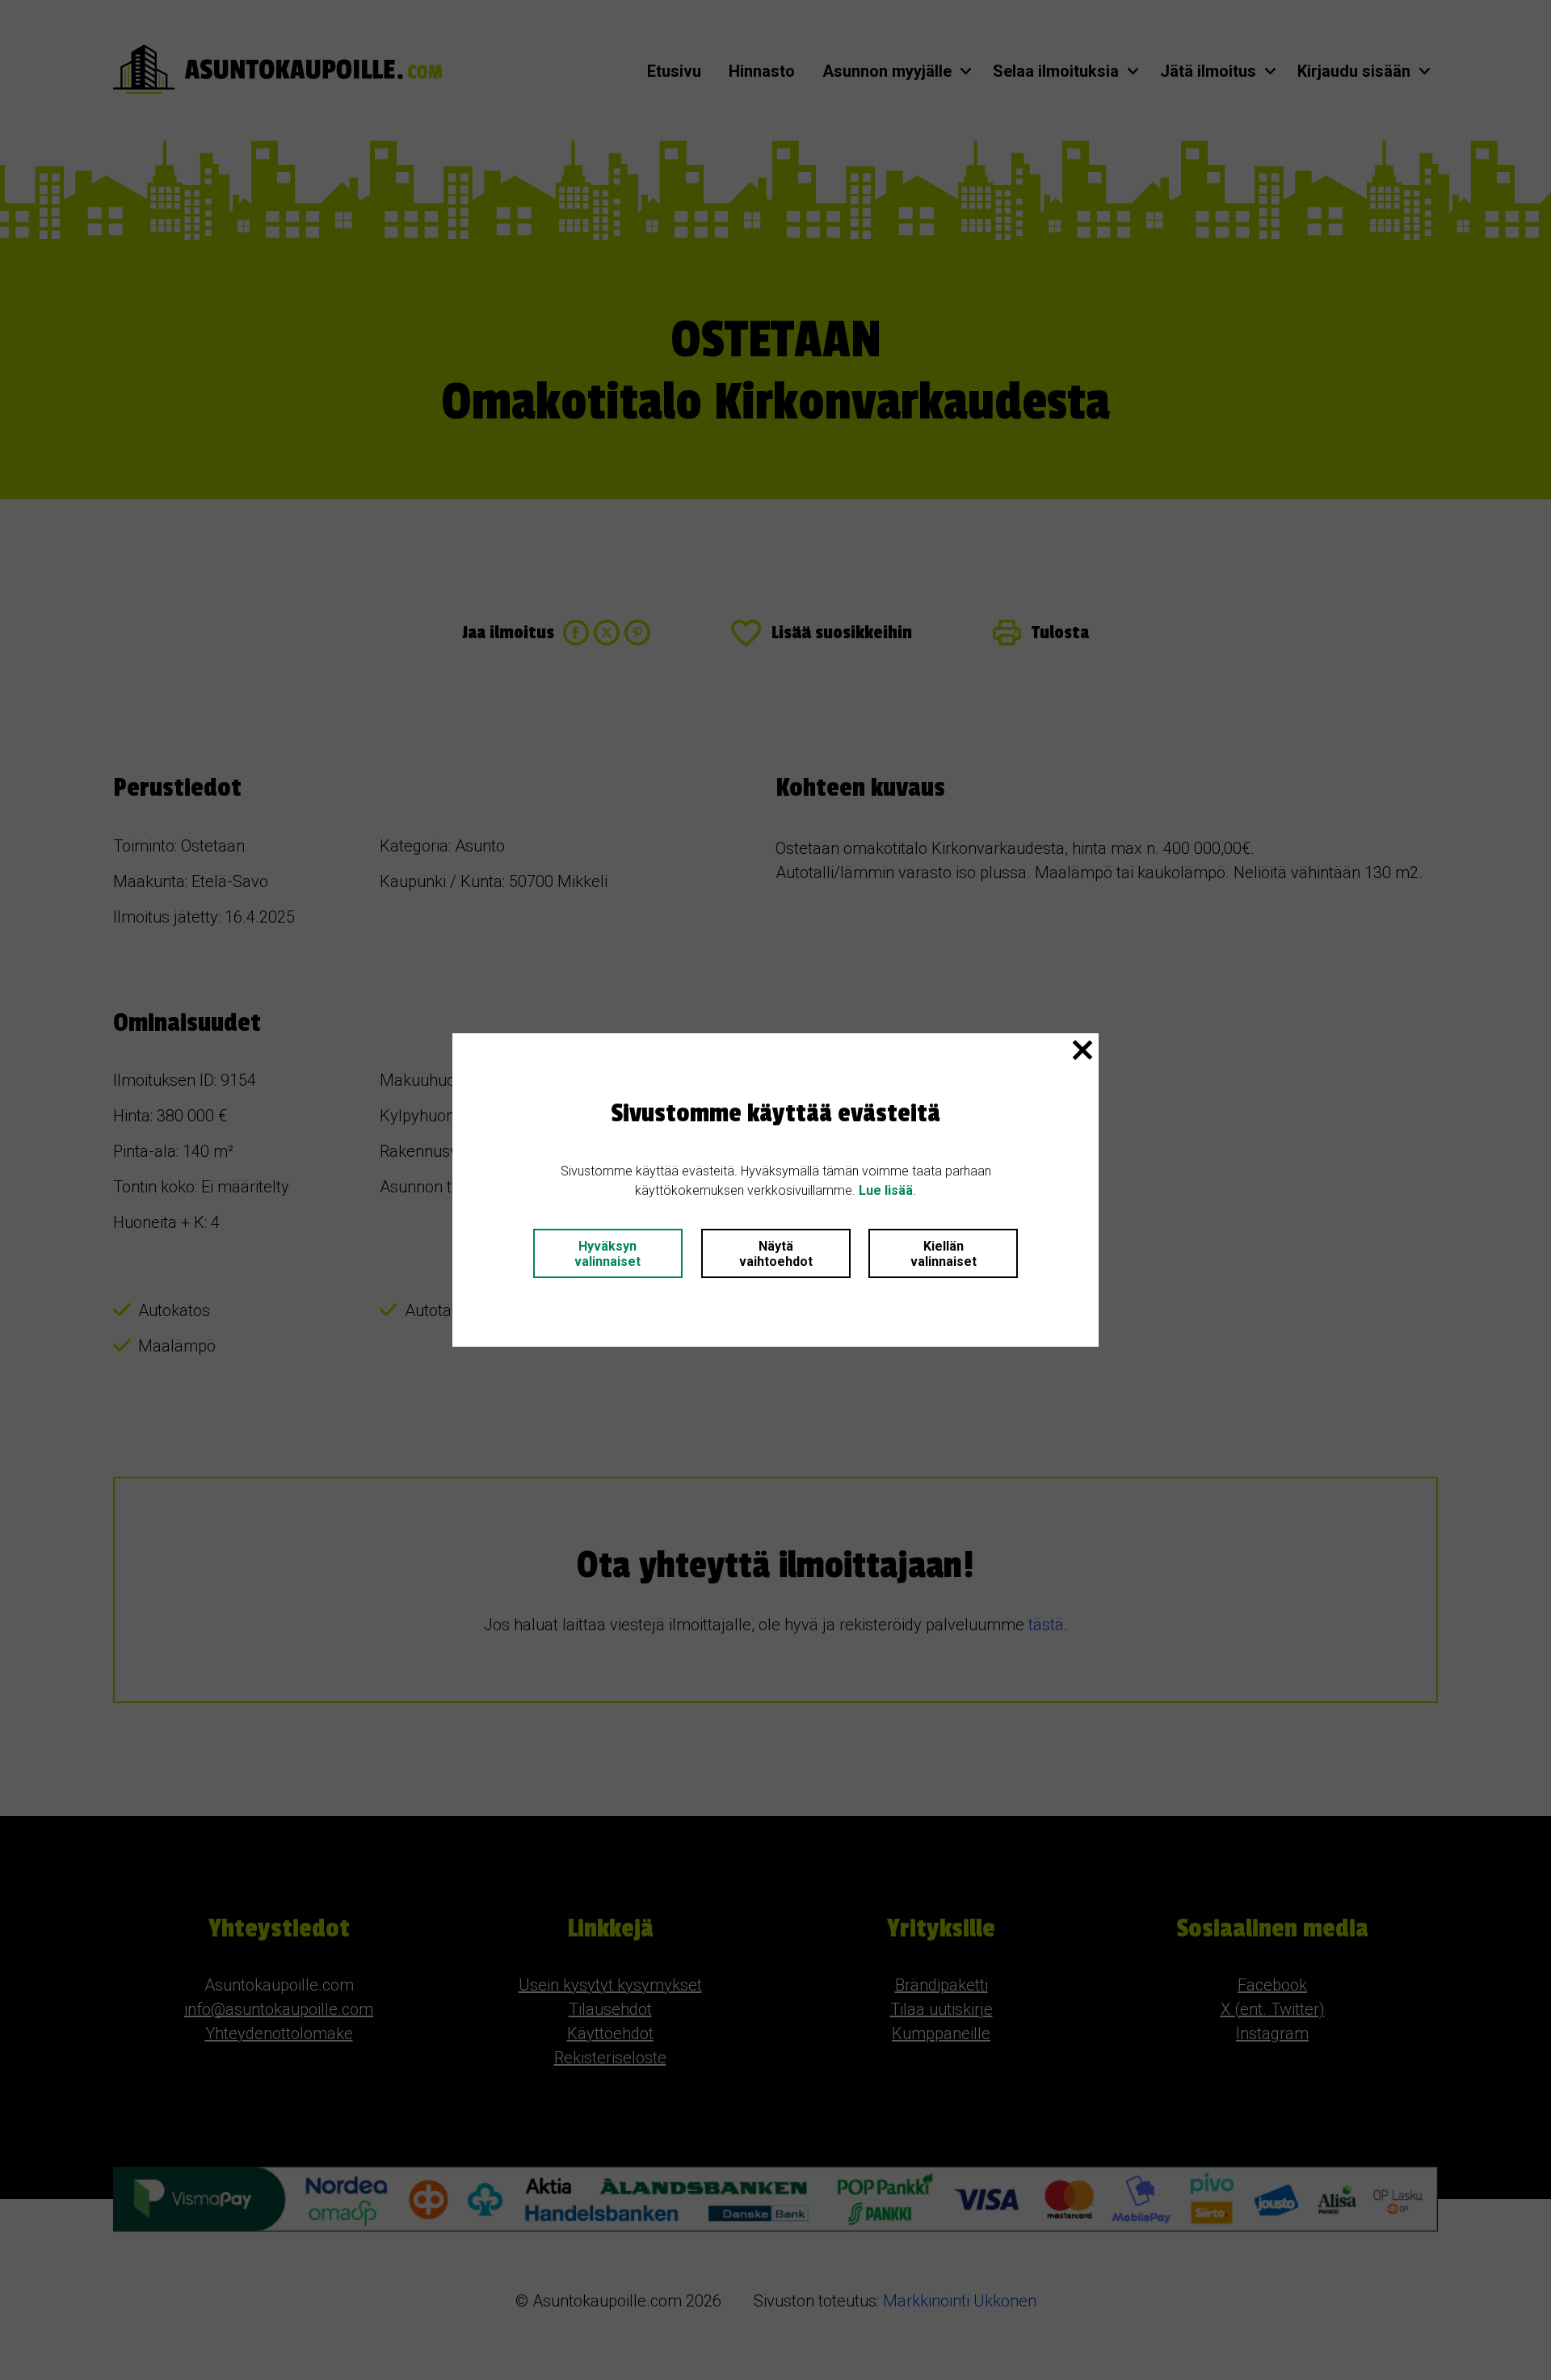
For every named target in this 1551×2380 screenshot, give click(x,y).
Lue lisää (886, 1190)
